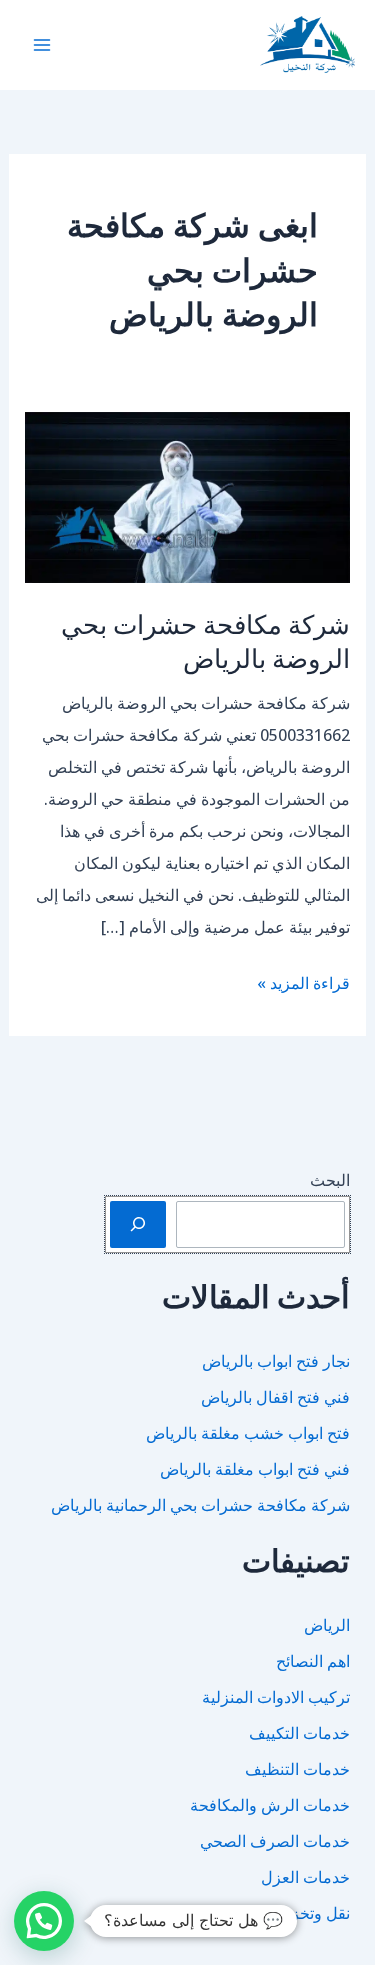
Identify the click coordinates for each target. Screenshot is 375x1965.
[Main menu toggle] (42, 45)
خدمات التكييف (299, 1733)
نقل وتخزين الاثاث (292, 1913)
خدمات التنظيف (297, 1769)
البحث (330, 1180)
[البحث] (138, 1224)
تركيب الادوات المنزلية (276, 1697)
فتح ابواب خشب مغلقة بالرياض (248, 1433)
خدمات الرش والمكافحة (270, 1805)
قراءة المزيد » (303, 985)
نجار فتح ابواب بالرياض (276, 1361)
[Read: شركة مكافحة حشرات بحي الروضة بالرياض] (188, 496)
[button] (44, 1921)
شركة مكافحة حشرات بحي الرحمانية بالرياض (200, 1505)
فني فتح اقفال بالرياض (275, 1397)
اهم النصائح (313, 1661)
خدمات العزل (305, 1877)
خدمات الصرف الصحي (275, 1841)
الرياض (327, 1625)
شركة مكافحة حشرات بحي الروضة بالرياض (205, 640)
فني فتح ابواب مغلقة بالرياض (255, 1469)
